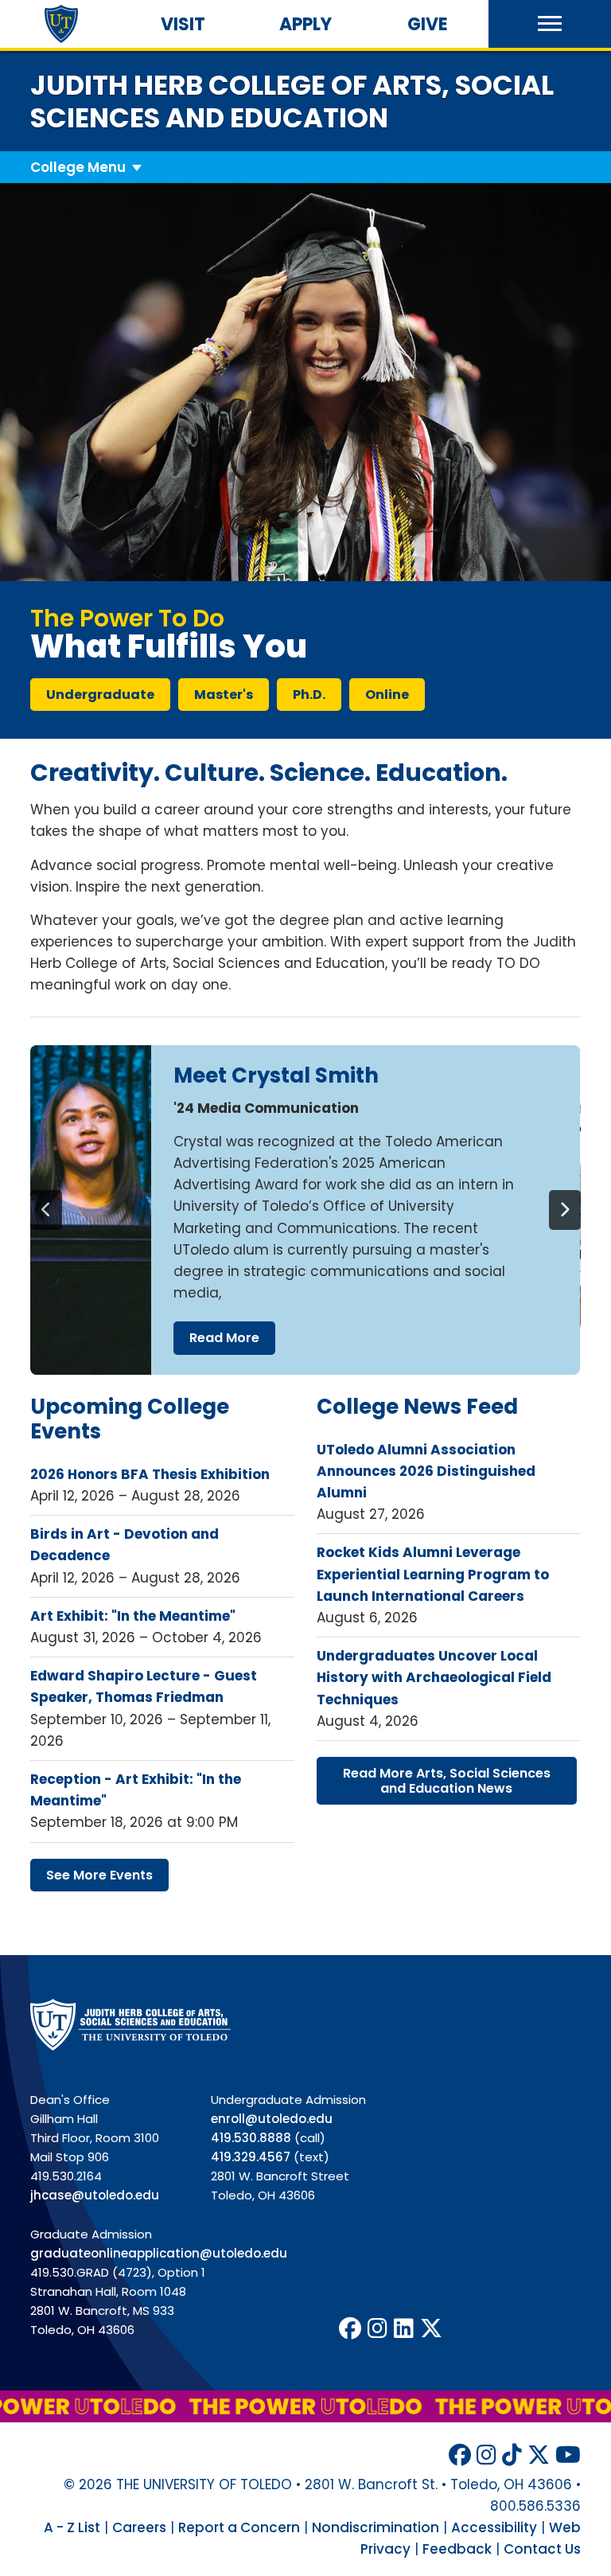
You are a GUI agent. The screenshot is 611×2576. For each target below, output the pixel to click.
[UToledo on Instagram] (377, 2329)
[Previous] (46, 1210)
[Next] (565, 1210)
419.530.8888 (251, 2138)
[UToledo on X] (431, 2329)
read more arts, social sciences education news (447, 1781)
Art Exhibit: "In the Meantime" (133, 1616)
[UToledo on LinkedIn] (404, 2329)
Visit (183, 24)
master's (224, 695)
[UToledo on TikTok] (512, 2455)
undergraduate (100, 695)
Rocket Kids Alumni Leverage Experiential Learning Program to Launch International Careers (433, 1574)
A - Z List (72, 2527)
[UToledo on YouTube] (568, 2455)
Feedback (457, 2549)
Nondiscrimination (376, 2527)
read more (224, 1338)
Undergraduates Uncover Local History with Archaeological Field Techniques (434, 1677)
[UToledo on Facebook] (350, 2329)
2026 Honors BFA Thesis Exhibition (150, 1474)
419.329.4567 (251, 2157)
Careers (139, 2527)
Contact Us (542, 2549)
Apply (305, 24)
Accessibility (494, 2527)
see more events (99, 1875)
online (387, 695)
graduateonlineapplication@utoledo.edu (159, 2253)
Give (428, 24)
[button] (550, 24)
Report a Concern (239, 2527)
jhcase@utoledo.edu (95, 2195)
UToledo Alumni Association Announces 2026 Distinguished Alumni (426, 1471)
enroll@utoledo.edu (272, 2119)
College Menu (78, 167)
